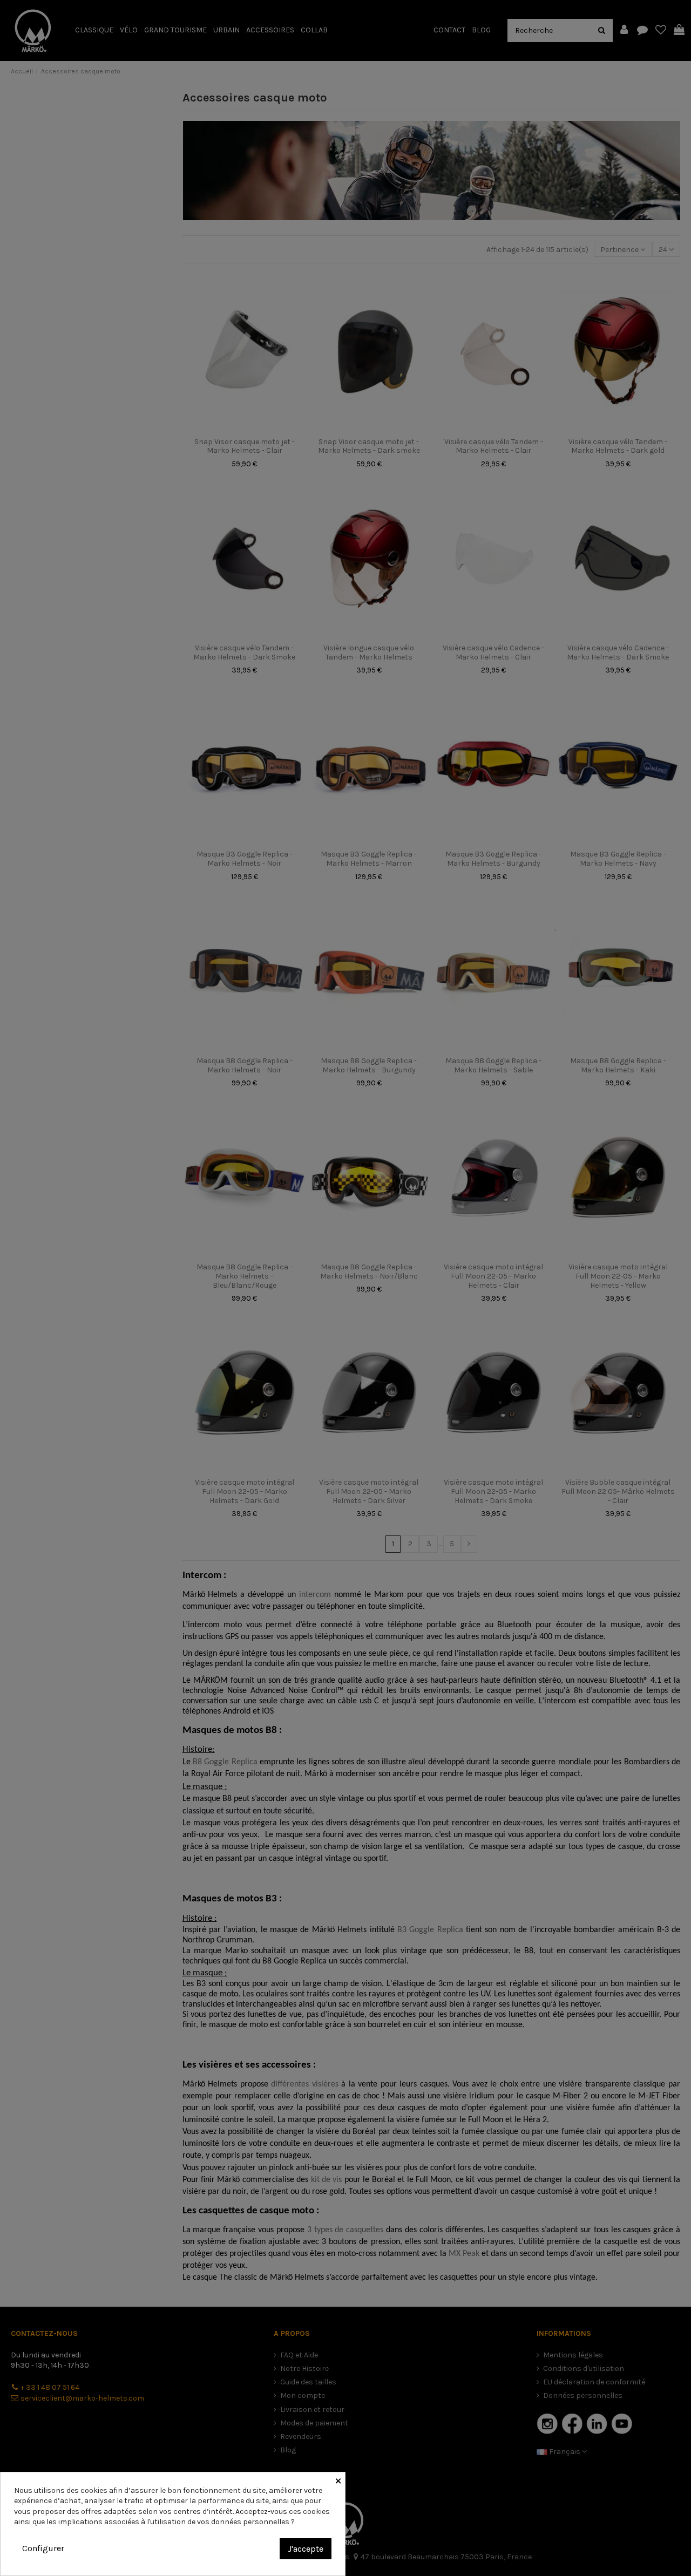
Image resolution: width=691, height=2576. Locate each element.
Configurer (43, 2548)
